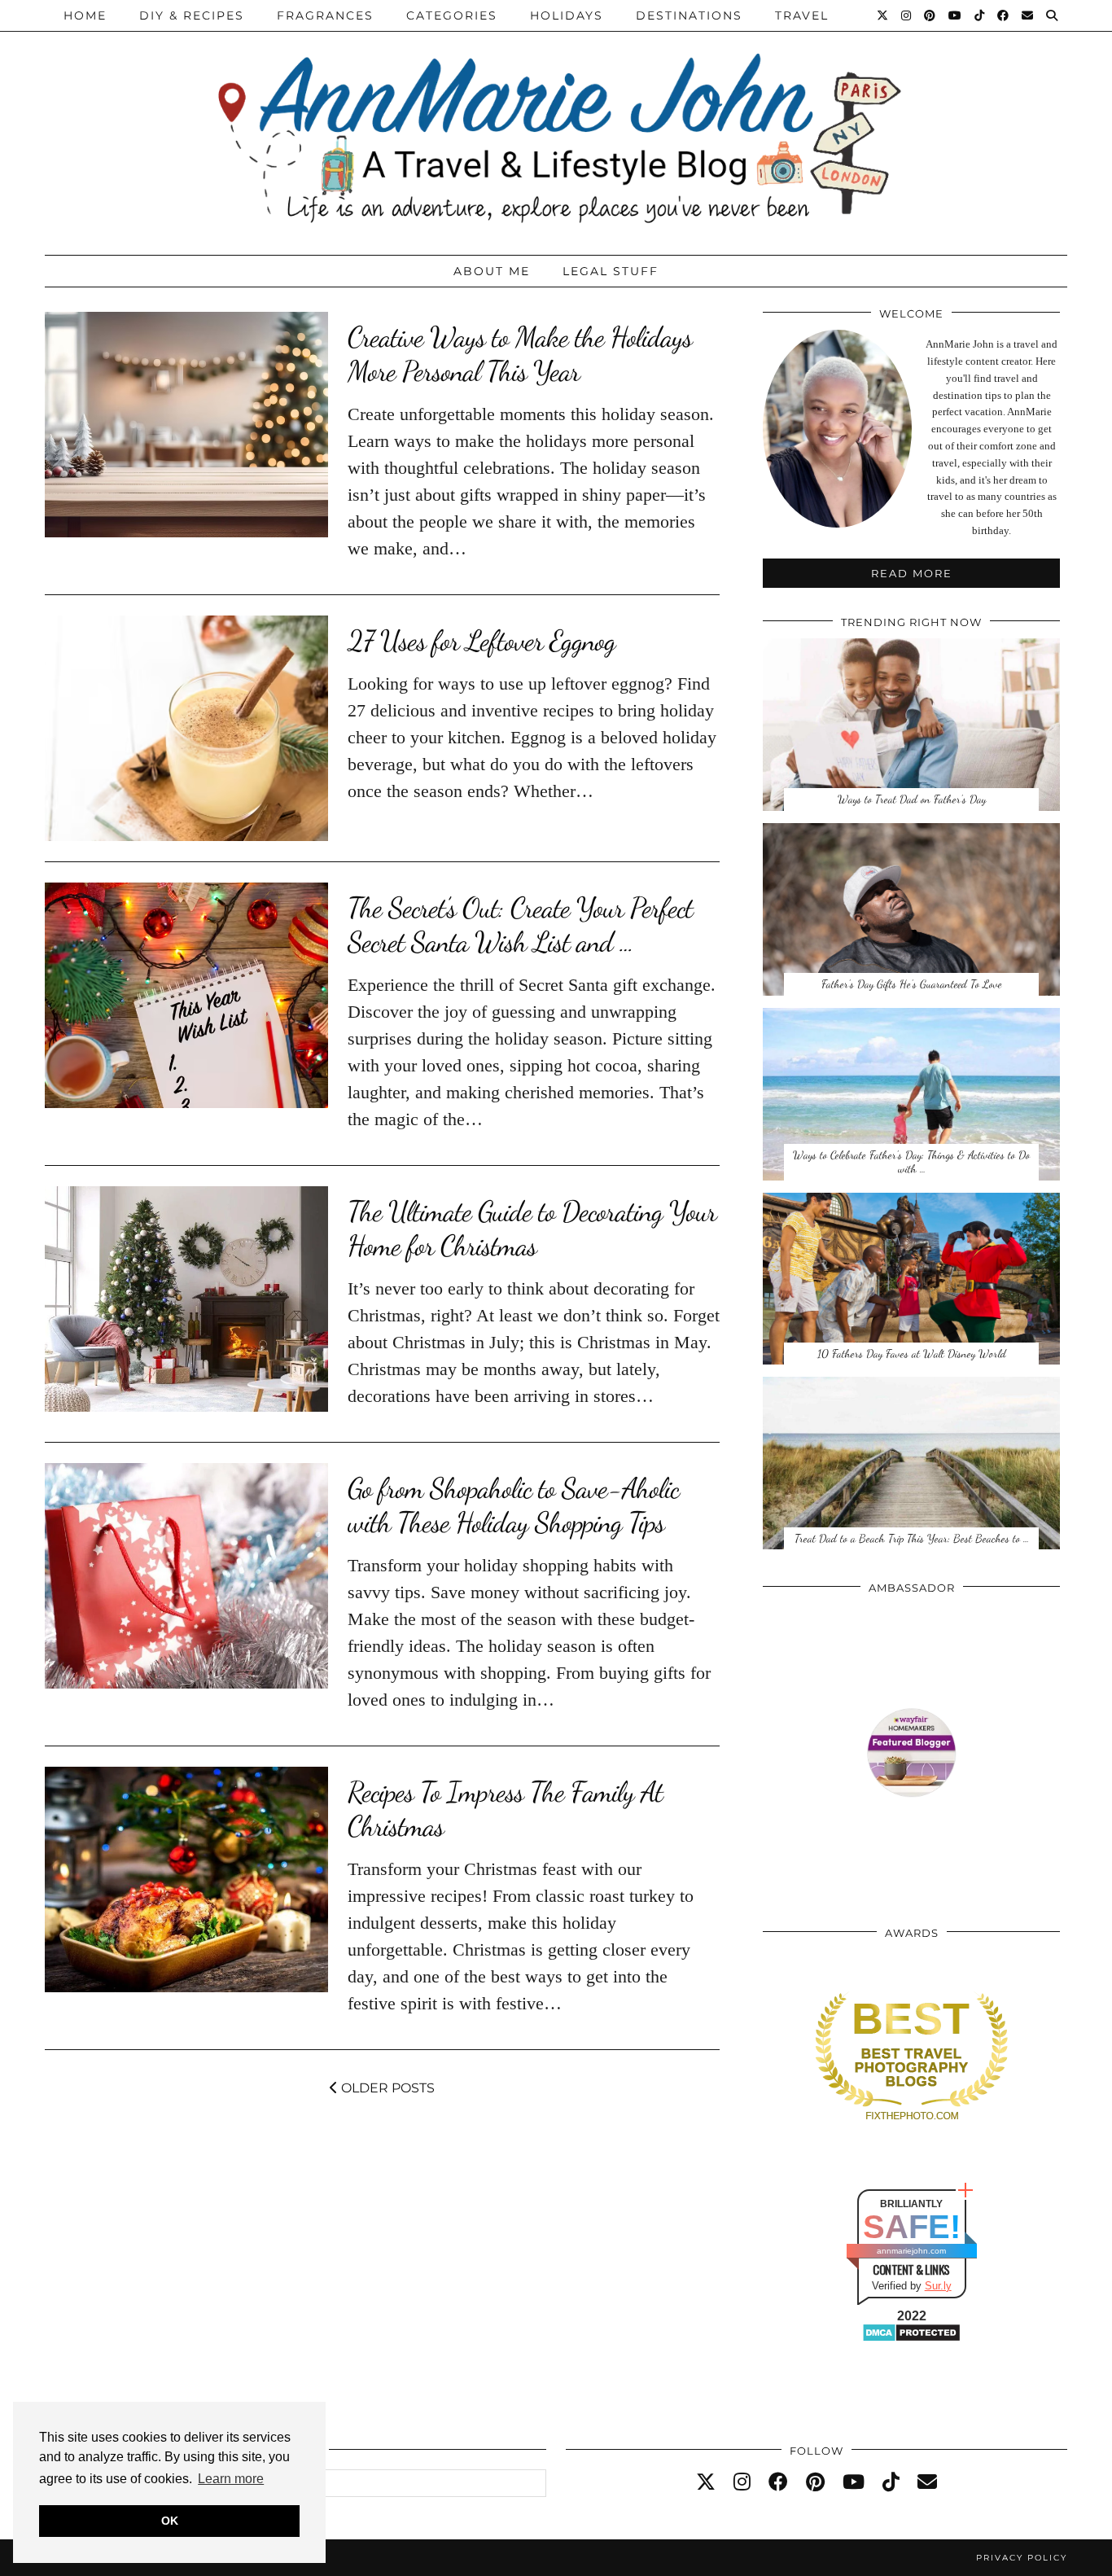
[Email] (1028, 15)
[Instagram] (907, 15)
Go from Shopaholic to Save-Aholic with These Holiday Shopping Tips (513, 1505)
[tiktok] (891, 2482)
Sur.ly (938, 2286)
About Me (492, 271)
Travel (802, 15)
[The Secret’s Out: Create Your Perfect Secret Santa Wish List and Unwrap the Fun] (186, 995)
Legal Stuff (611, 271)
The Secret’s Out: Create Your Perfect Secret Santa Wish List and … (520, 925)
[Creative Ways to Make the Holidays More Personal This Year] (186, 425)
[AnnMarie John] (556, 123)
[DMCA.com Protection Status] (911, 2339)
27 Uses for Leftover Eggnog (482, 641)
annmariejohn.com (911, 2251)
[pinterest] (815, 2482)
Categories (452, 15)
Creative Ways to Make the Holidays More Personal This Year (520, 354)
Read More (912, 573)
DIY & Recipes (192, 15)
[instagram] (742, 2482)
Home (85, 15)
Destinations (689, 15)
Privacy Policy (1022, 2558)
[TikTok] (980, 15)
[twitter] (706, 2482)
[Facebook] (1004, 15)
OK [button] (170, 2521)
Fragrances (325, 15)
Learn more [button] (231, 2479)
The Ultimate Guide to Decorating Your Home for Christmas (532, 1229)
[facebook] (778, 2482)
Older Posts (386, 2088)
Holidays (567, 15)
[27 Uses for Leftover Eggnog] (186, 728)
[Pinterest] (930, 15)
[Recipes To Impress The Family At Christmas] (186, 1879)
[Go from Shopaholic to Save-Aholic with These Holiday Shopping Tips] (186, 1576)
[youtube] (854, 2482)
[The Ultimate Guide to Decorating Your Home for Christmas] (186, 1299)
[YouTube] (956, 15)
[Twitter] (883, 15)
